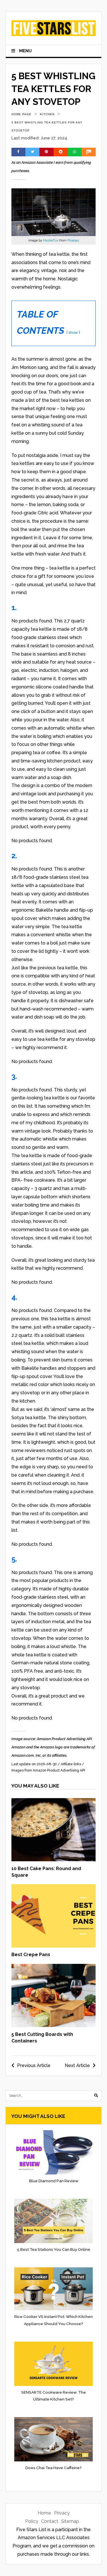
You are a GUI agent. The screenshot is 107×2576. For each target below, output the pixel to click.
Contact (50, 2521)
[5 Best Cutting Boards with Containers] (54, 2025)
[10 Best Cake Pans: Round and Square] (54, 1860)
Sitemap (70, 2521)
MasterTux (51, 240)
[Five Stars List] (54, 32)
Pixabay (73, 240)
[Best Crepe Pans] (54, 1946)
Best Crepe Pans (31, 1955)
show (73, 333)
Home (44, 2513)
